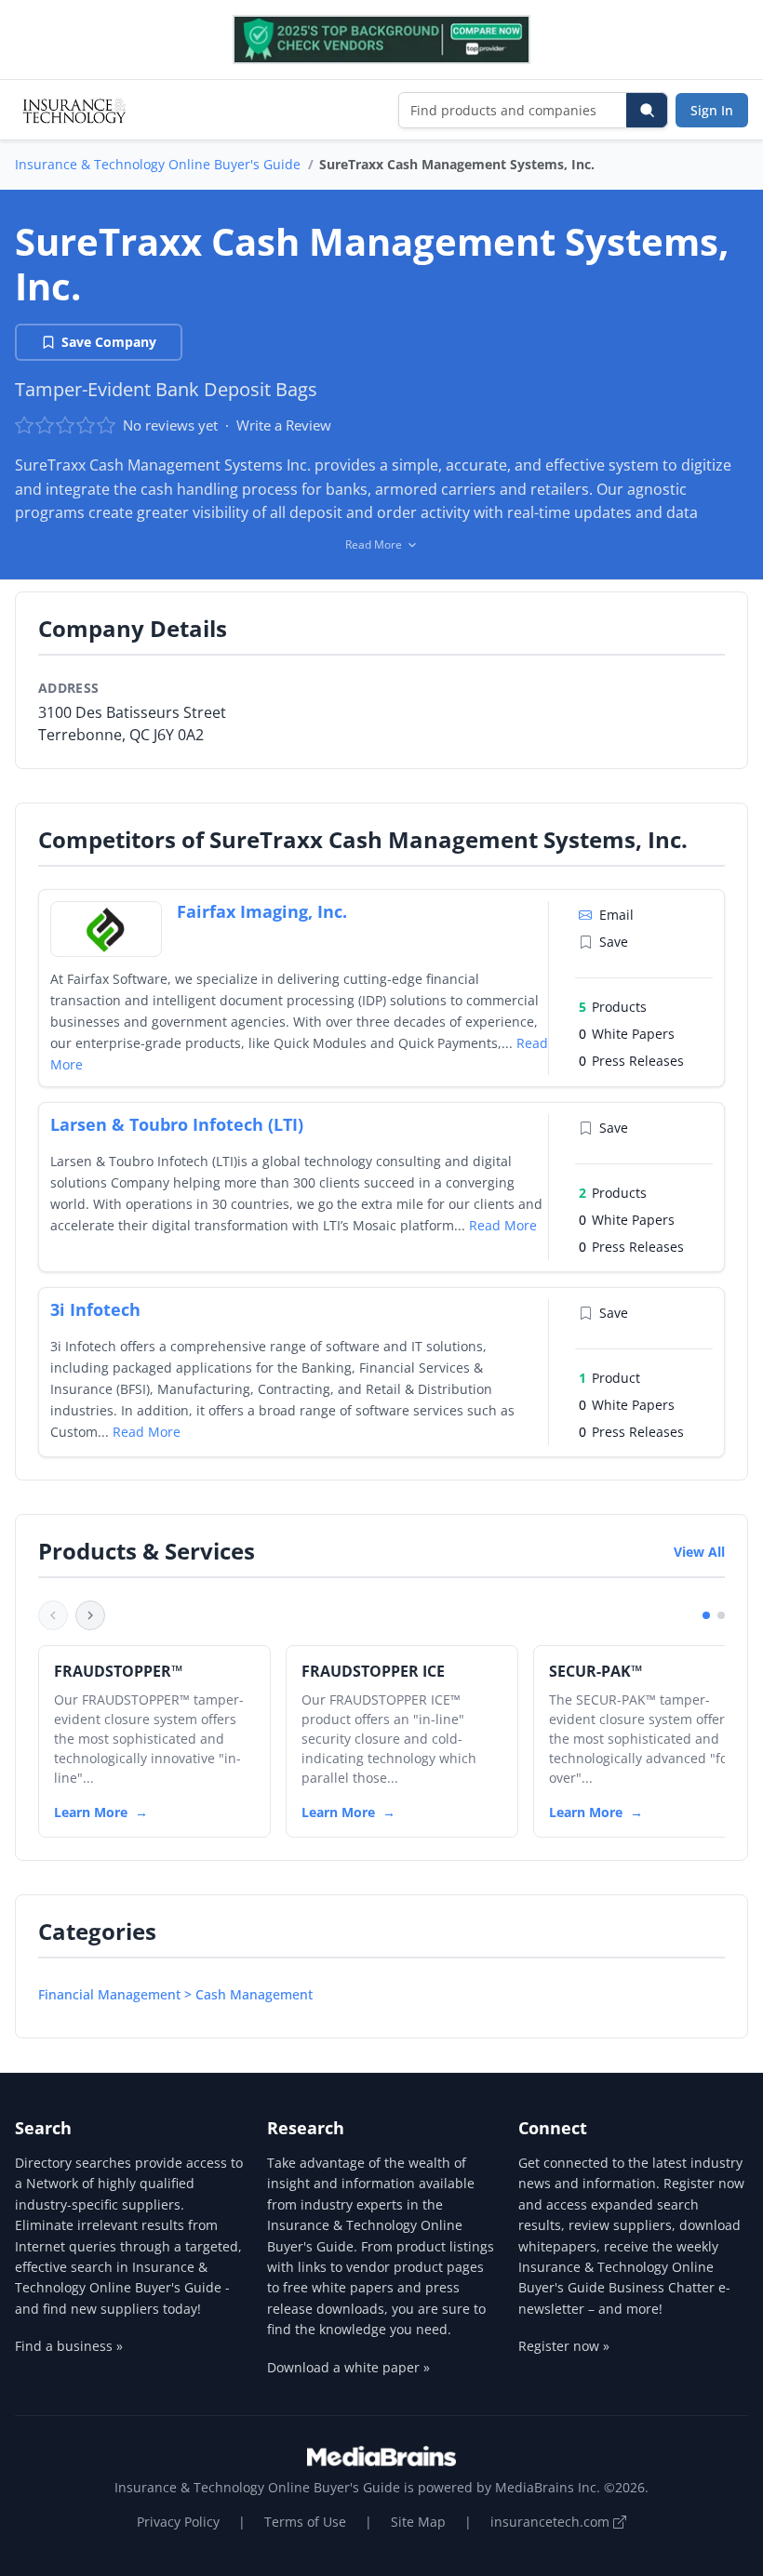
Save (614, 942)
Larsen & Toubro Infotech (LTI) (177, 1124)
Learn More (91, 1812)
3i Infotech (95, 1309)
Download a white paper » (348, 2367)
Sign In (712, 110)
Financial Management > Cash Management (175, 1994)
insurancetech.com (552, 2522)
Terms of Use (305, 2522)
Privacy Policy (178, 2522)
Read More (503, 1225)
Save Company (109, 342)
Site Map (418, 2522)
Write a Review (284, 425)
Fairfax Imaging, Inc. (262, 911)
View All (699, 1552)
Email (616, 915)
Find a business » (69, 2346)
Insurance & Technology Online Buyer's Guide (158, 164)
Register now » (564, 2346)
